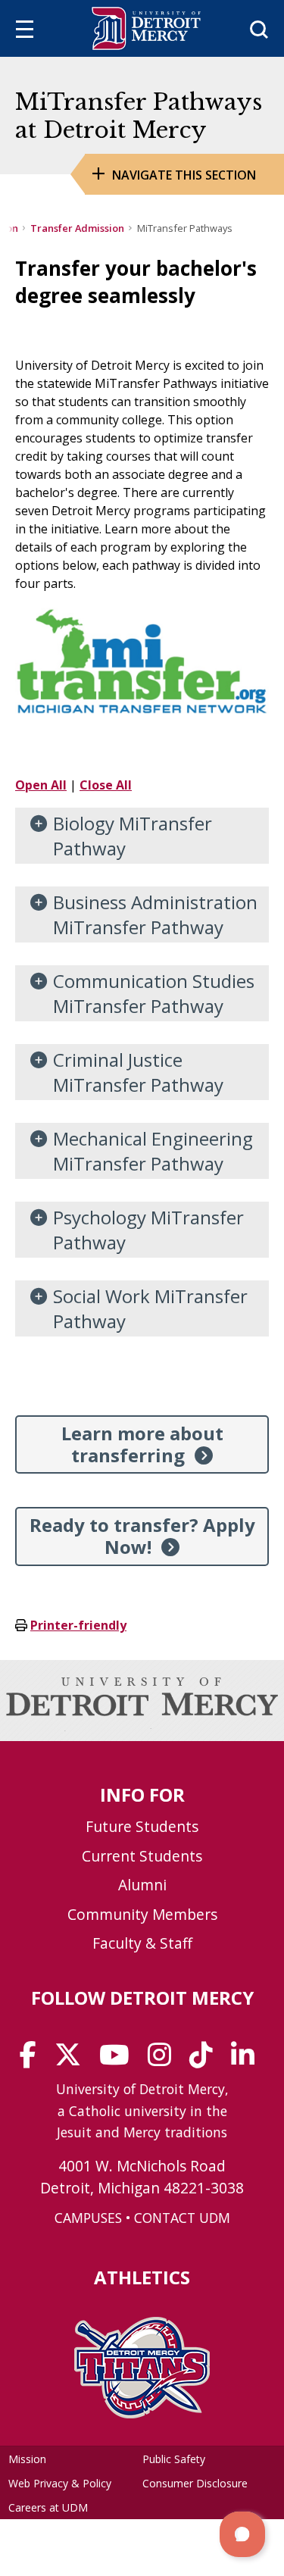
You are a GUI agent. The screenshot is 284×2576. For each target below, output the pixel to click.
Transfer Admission (77, 228)
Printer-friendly (78, 1625)
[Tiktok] (206, 2060)
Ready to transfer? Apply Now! (142, 1536)
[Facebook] (33, 2060)
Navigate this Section (184, 175)
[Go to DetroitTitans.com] (142, 2414)
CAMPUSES (88, 2218)
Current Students (142, 1856)
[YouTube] (119, 2060)
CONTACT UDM (182, 2218)
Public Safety (174, 2459)
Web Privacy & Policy (60, 2483)
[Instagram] (164, 2060)
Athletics (142, 2277)
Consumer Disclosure (195, 2483)
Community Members (142, 1914)
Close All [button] (106, 785)
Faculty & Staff (142, 1943)
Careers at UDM (48, 2507)
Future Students (142, 1826)
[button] (242, 2534)
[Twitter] (73, 2060)
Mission (27, 2459)
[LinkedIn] (248, 2060)
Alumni (142, 1885)
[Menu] (25, 31)
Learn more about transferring (142, 1444)
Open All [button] (41, 785)
